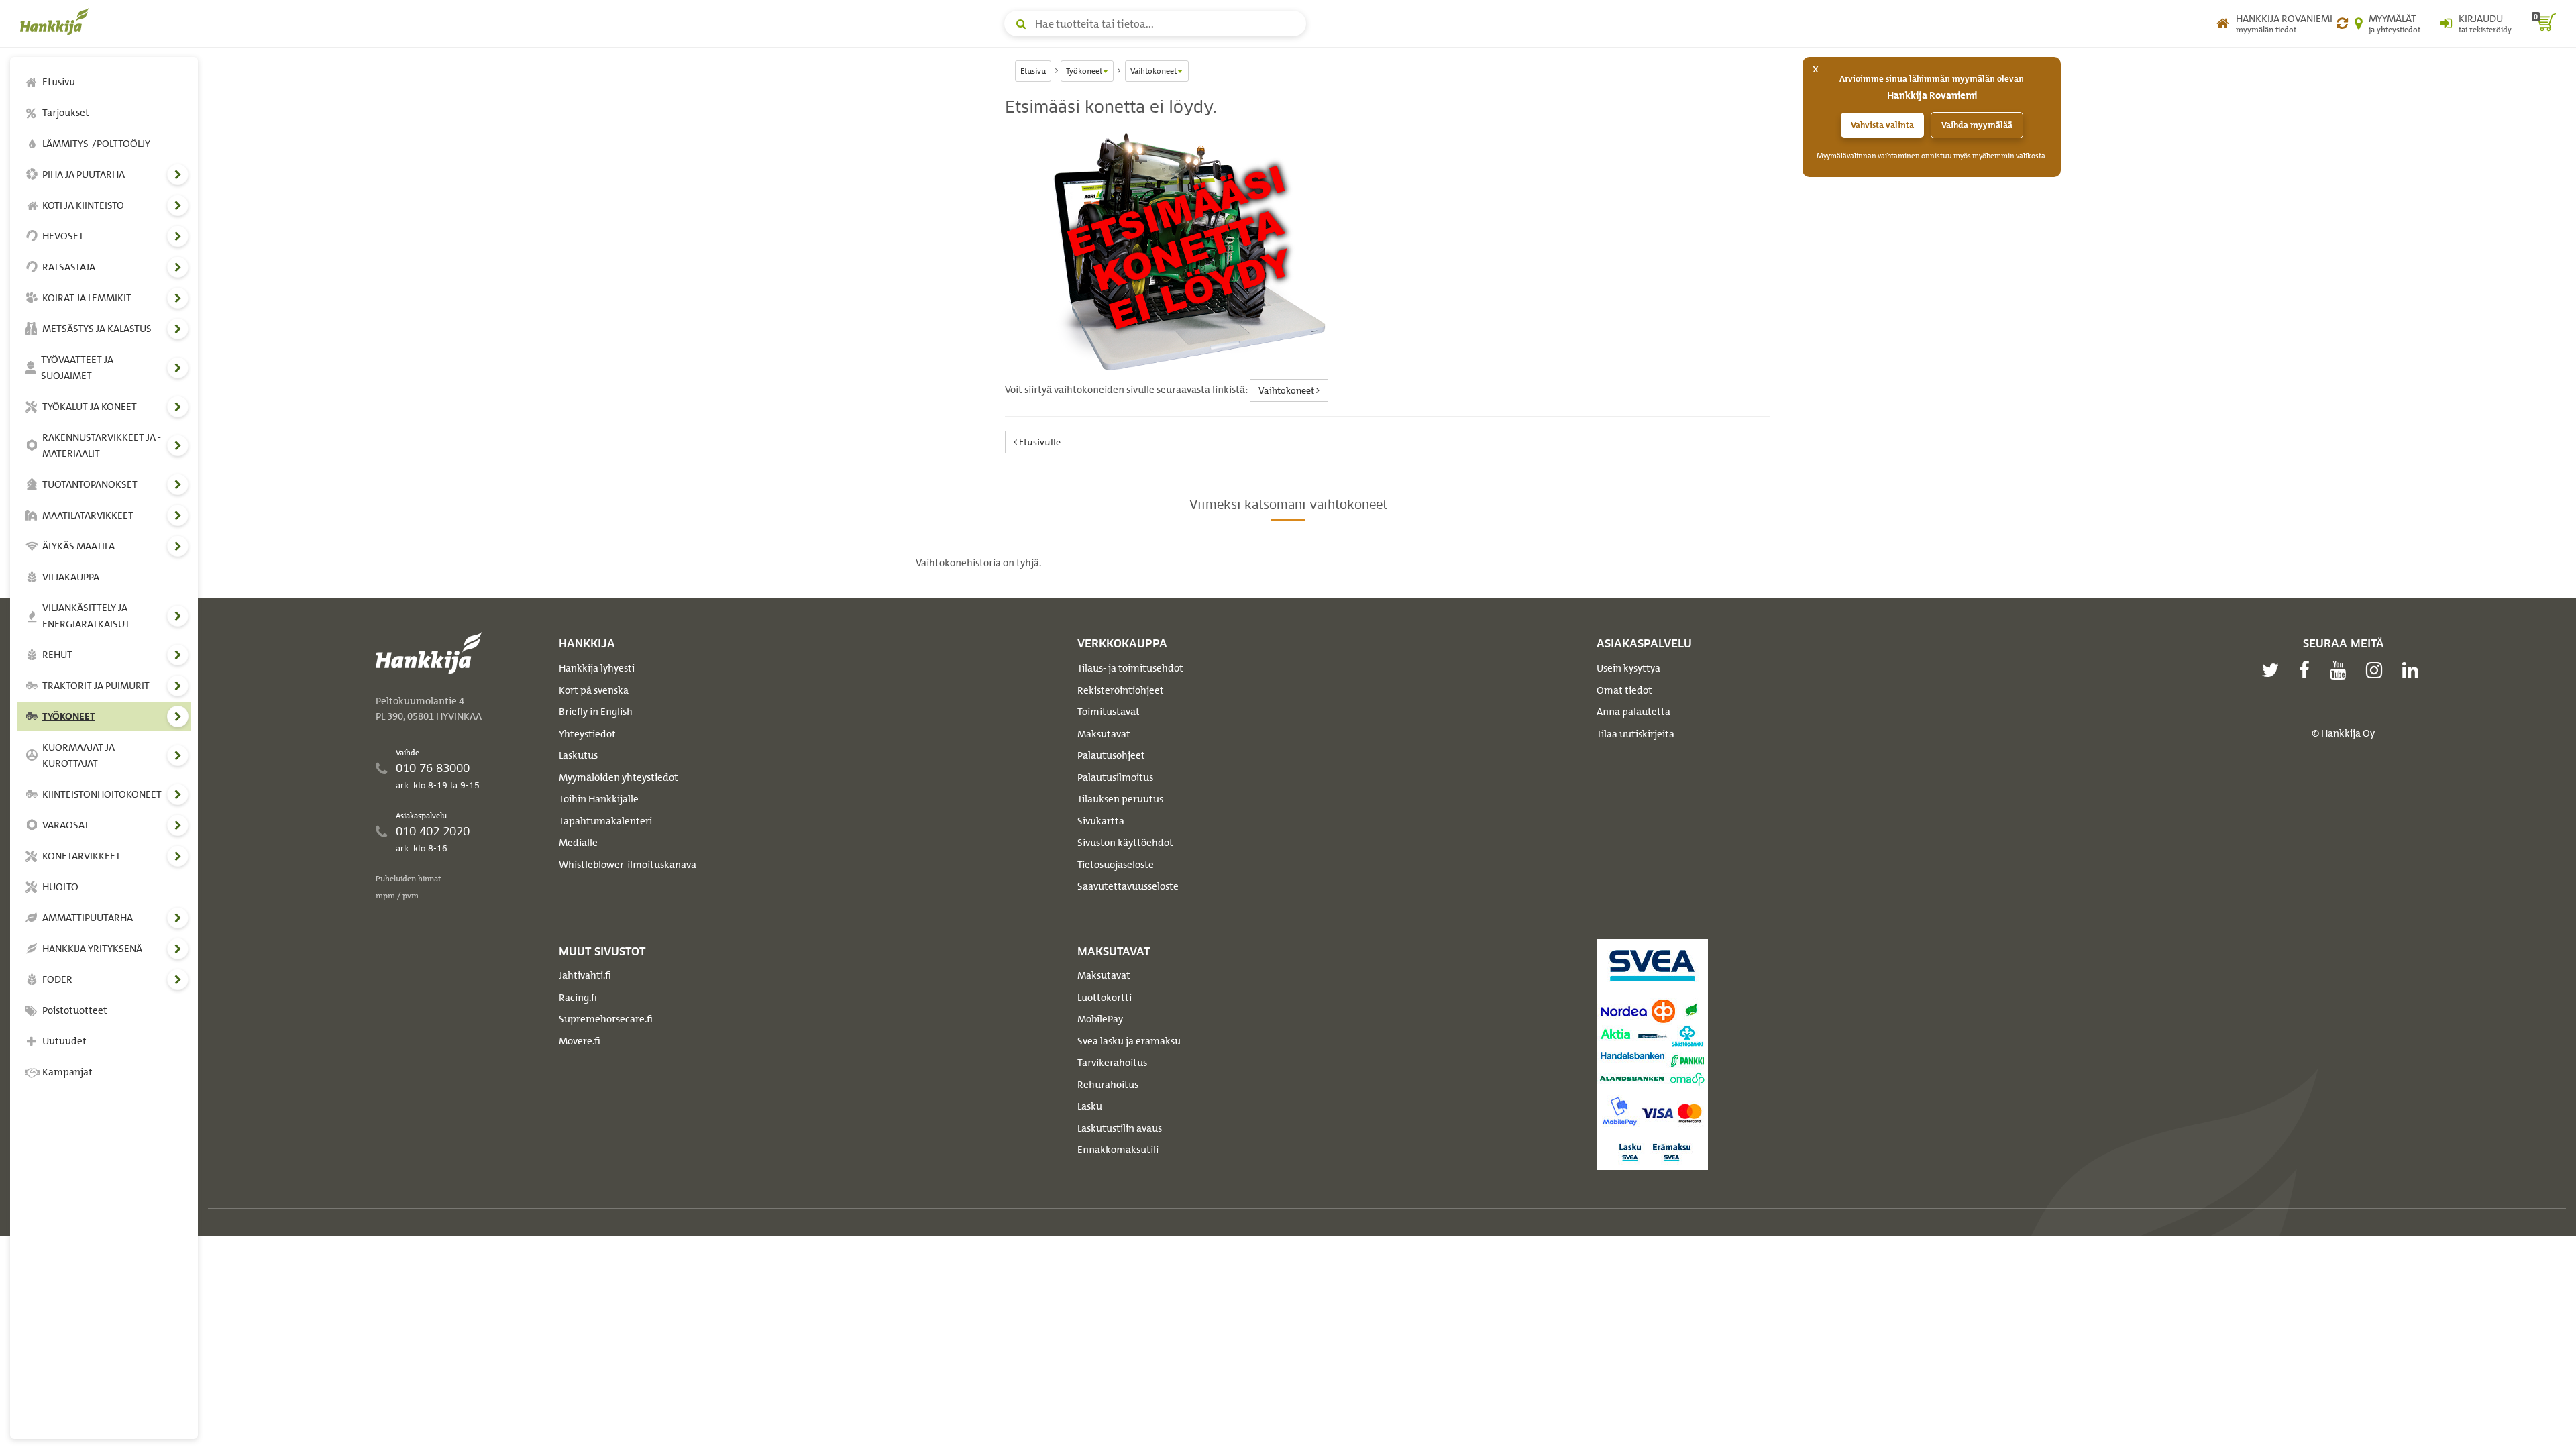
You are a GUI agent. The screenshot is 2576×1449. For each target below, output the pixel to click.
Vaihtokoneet (1287, 390)
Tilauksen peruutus (1120, 799)
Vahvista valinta (1882, 125)
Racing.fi (578, 998)
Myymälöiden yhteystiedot (619, 777)
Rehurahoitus (1108, 1085)
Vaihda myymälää (1977, 125)
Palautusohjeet (1111, 755)
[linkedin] (2414, 670)
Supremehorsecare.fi (606, 1019)
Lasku (1090, 1106)
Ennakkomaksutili (1118, 1150)
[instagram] (2377, 670)
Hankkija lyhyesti (597, 668)
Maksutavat (1104, 734)
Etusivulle (1039, 442)
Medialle (578, 843)
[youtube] (2341, 670)
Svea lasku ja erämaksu (1129, 1041)
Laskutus (578, 755)
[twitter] (2273, 670)
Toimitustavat (1109, 712)
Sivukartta (1101, 821)
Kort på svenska (594, 690)
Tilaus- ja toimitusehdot (1130, 668)
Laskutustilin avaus (1120, 1128)
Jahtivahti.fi (585, 975)
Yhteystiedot (587, 734)
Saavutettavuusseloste (1128, 886)
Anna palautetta (1633, 712)
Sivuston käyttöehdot (1125, 843)
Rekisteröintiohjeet (1121, 690)
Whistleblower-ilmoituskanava (628, 865)
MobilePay (1100, 1019)
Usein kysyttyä (1628, 668)
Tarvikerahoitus (1112, 1063)
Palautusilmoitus (1115, 777)
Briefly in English (596, 712)
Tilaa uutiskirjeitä (1635, 734)
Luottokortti (1105, 998)
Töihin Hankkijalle (599, 799)
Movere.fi (580, 1041)
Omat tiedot (1624, 690)
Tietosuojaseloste (1116, 865)
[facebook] (2308, 670)
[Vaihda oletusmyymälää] (2342, 23)
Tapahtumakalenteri (605, 821)
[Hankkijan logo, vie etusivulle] (57, 21)
